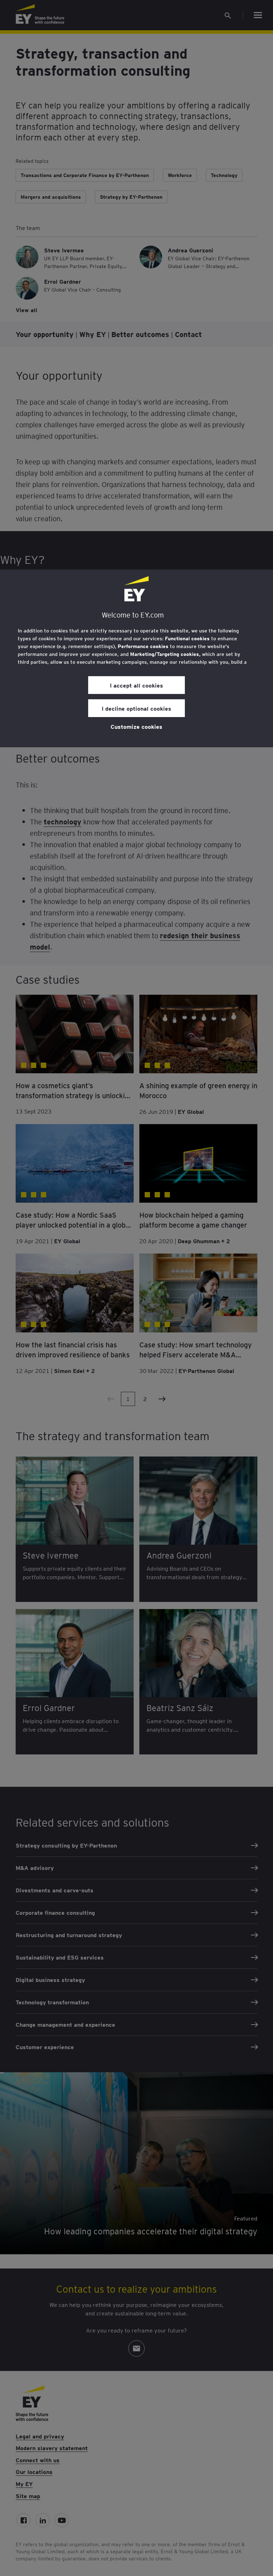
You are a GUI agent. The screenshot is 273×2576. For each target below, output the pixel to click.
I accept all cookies (136, 685)
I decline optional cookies (136, 708)
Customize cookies (136, 726)
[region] (136, 658)
